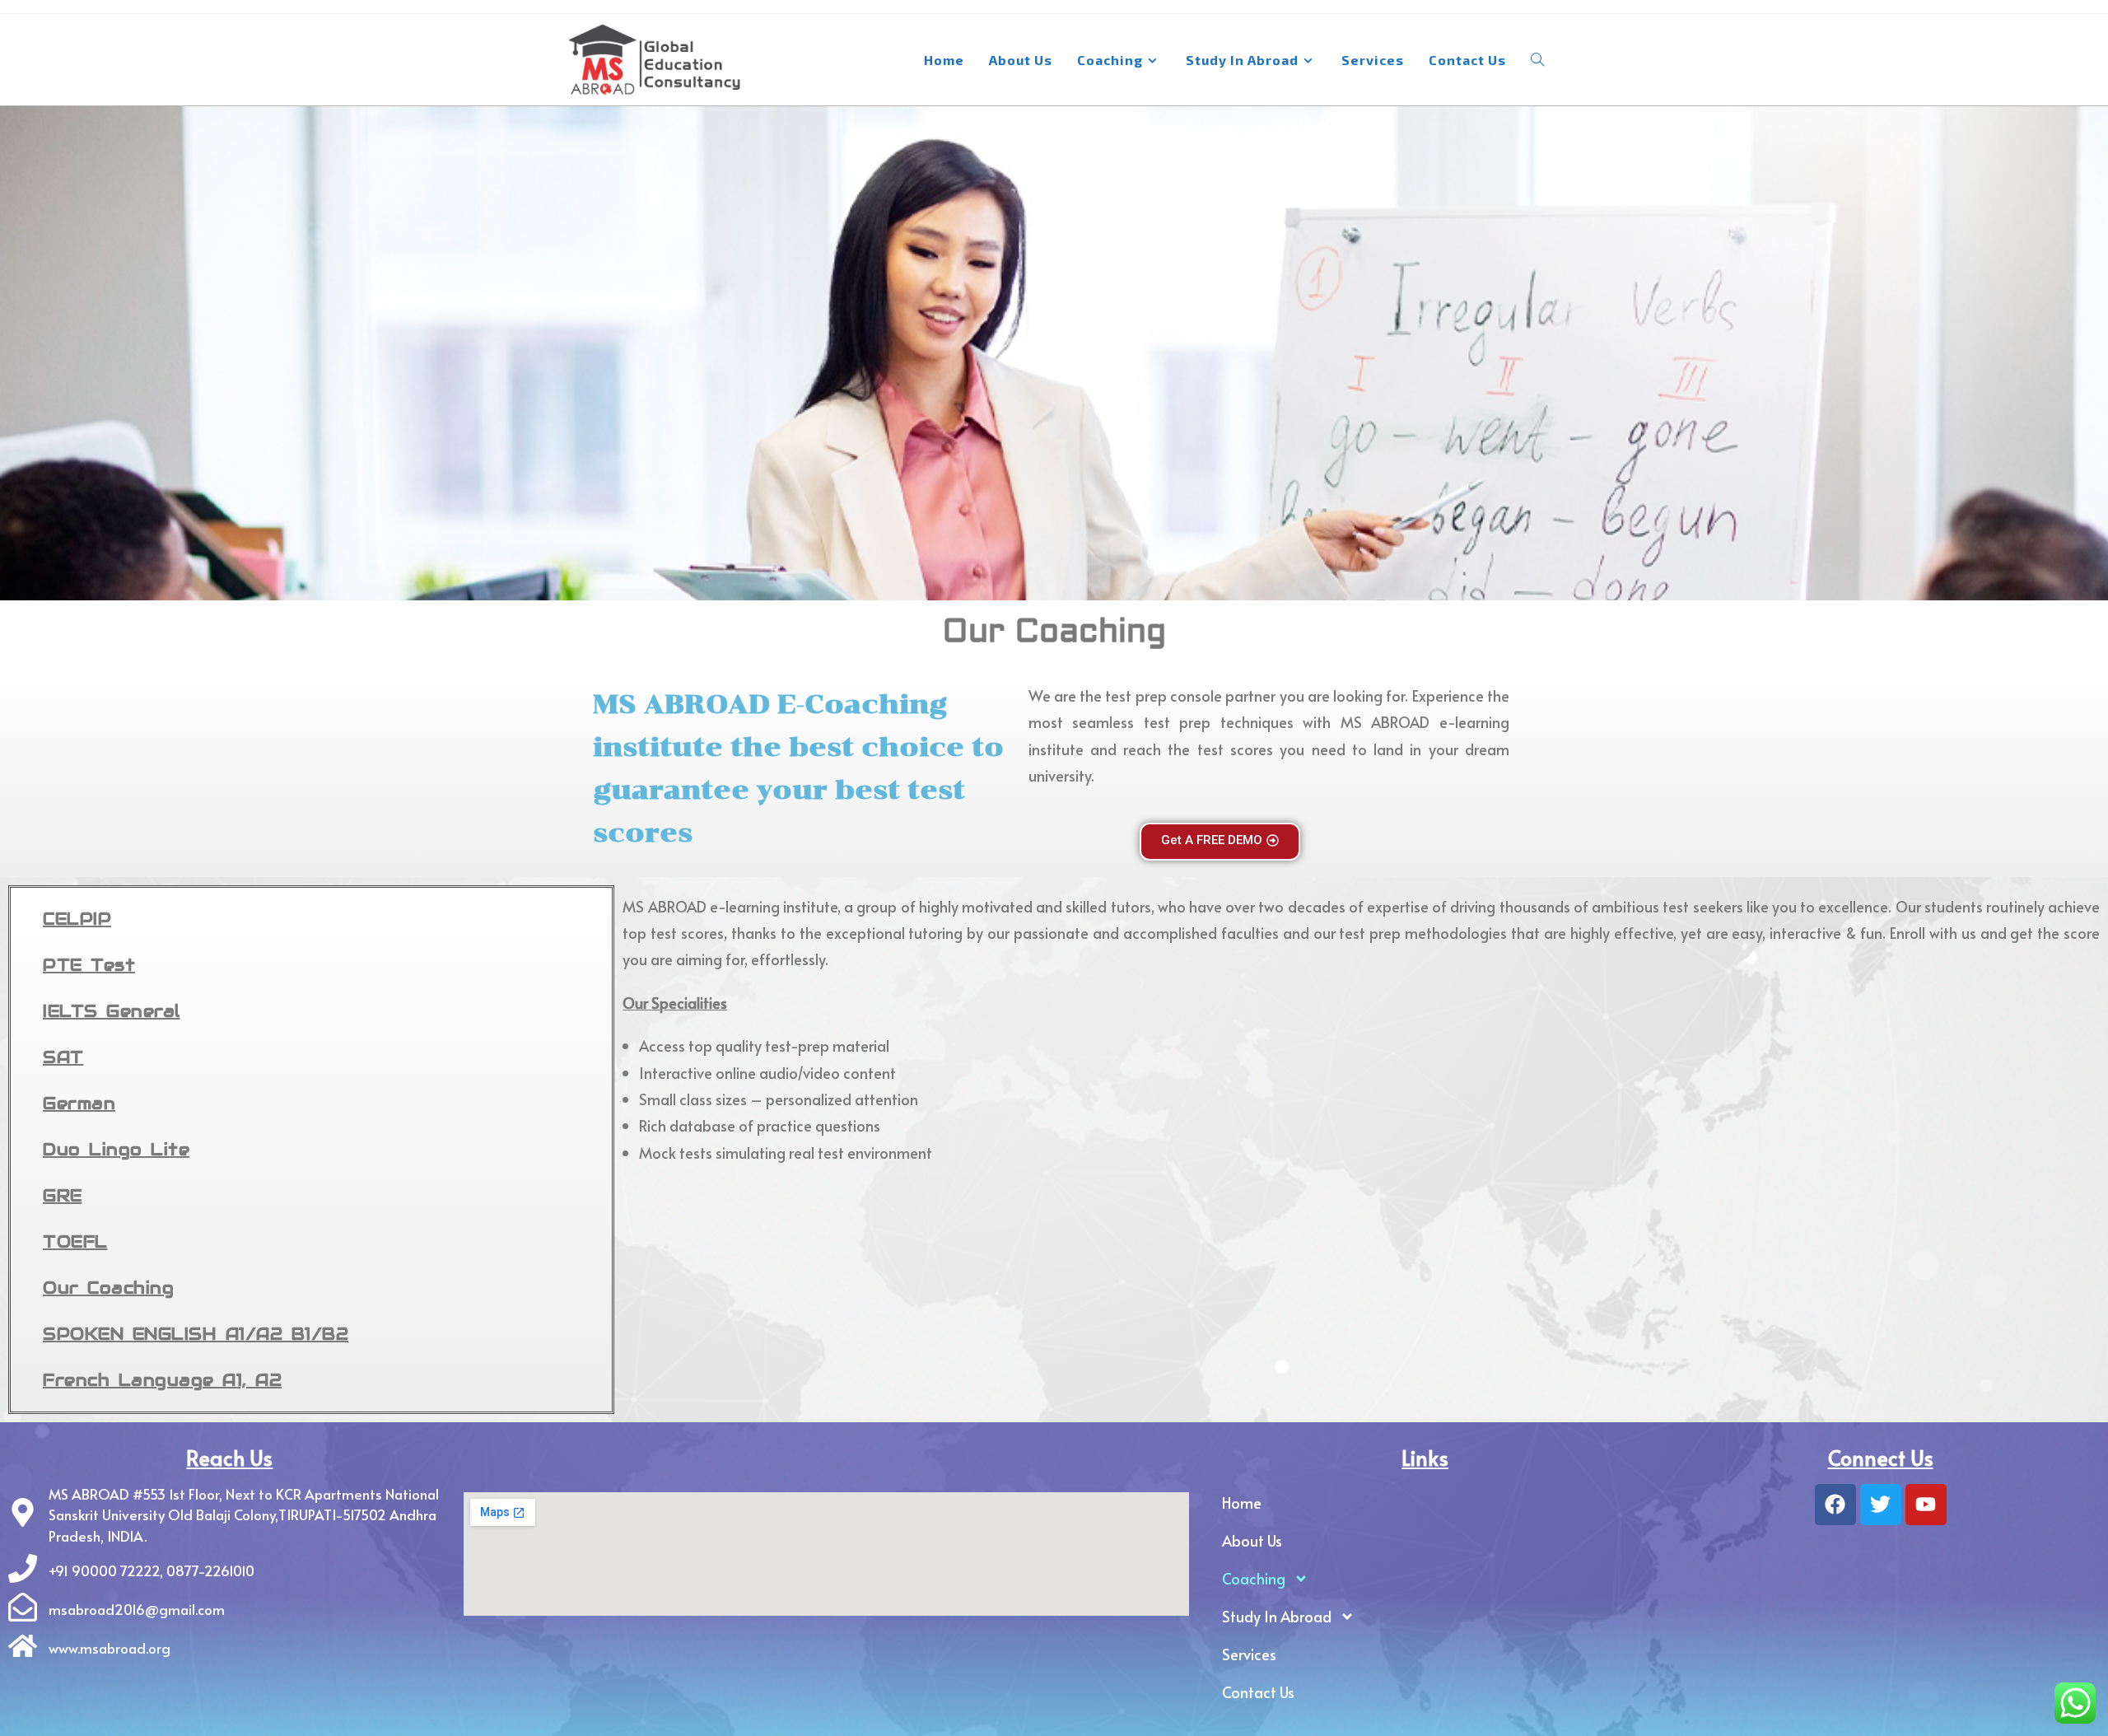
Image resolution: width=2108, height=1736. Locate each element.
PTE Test (89, 965)
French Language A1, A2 (162, 1380)
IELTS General (112, 1011)
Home (1242, 1503)
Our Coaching (108, 1288)
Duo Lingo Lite (116, 1150)
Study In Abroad (1277, 1616)
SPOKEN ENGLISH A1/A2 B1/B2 (196, 1334)
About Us (1252, 1540)
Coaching (1254, 1578)
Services (1249, 1654)
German (79, 1104)
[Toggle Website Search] (1537, 60)
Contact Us (1258, 1692)
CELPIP (77, 919)
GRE (63, 1196)
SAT (63, 1057)
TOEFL (75, 1242)
